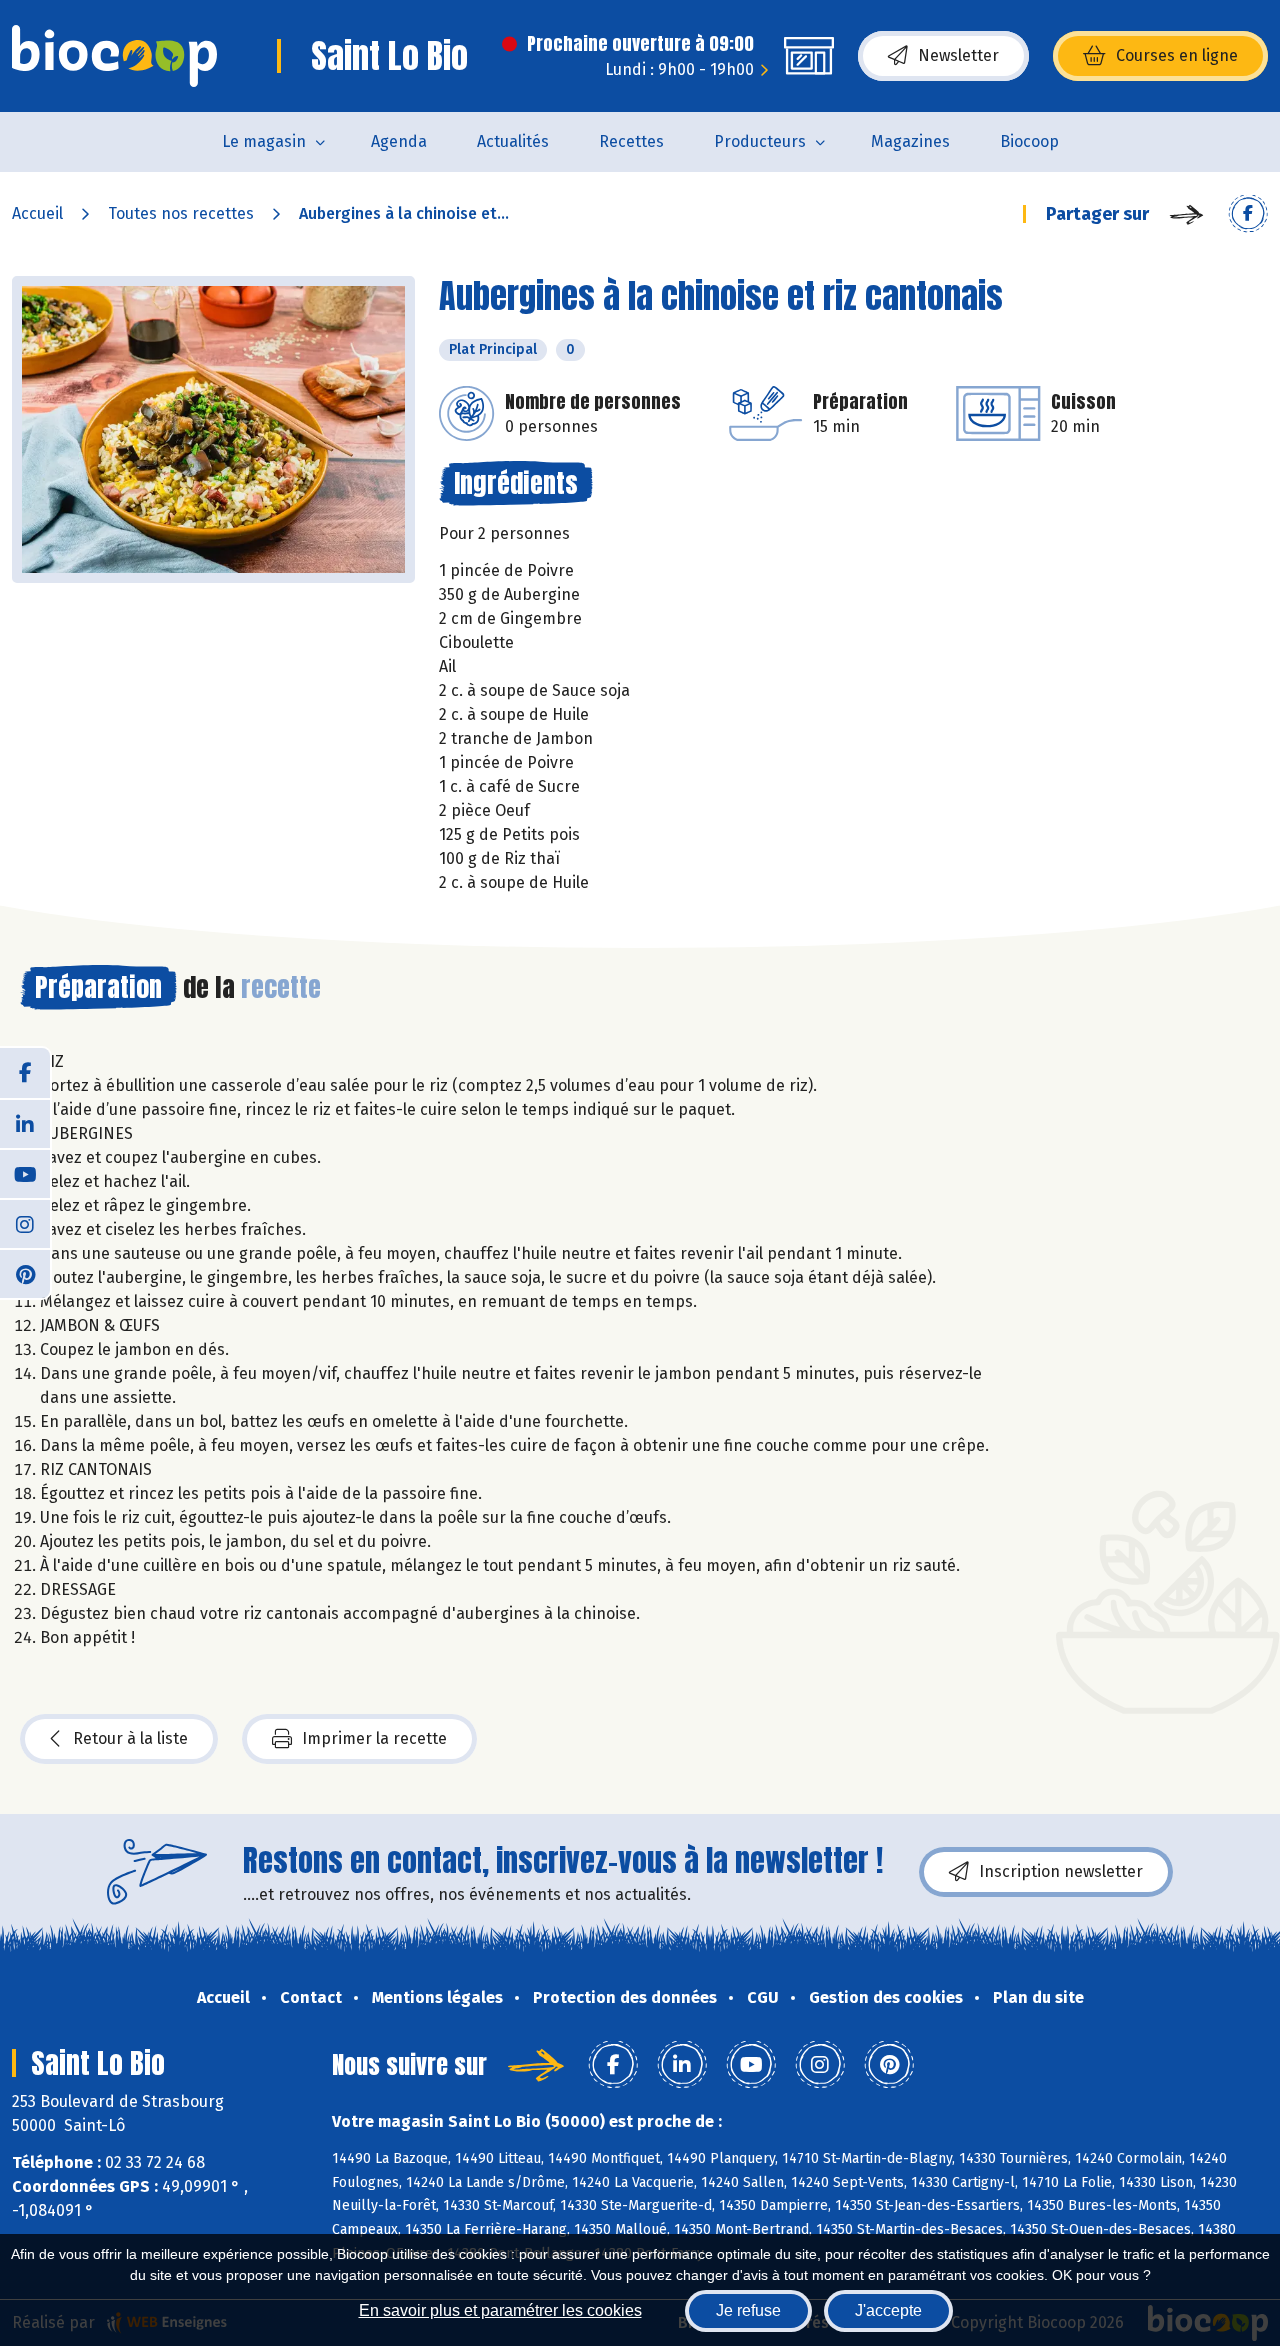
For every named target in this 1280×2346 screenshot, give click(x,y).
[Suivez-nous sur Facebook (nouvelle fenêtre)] (25, 1073)
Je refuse (748, 2310)
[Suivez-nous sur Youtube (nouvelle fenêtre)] (25, 1173)
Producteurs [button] (760, 141)
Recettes (631, 141)
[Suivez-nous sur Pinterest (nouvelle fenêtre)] (25, 1273)
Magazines (910, 141)
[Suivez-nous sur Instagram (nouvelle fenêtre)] (25, 1223)
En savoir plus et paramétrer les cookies (500, 2310)
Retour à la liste (130, 1738)
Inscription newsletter (1061, 1871)
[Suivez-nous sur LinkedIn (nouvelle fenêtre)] (25, 1123)
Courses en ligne (1177, 55)
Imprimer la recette (374, 1738)
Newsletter (958, 55)
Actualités (513, 141)
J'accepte (888, 2310)
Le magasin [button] (264, 141)
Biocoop (1029, 141)
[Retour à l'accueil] (114, 56)
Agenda (399, 141)
